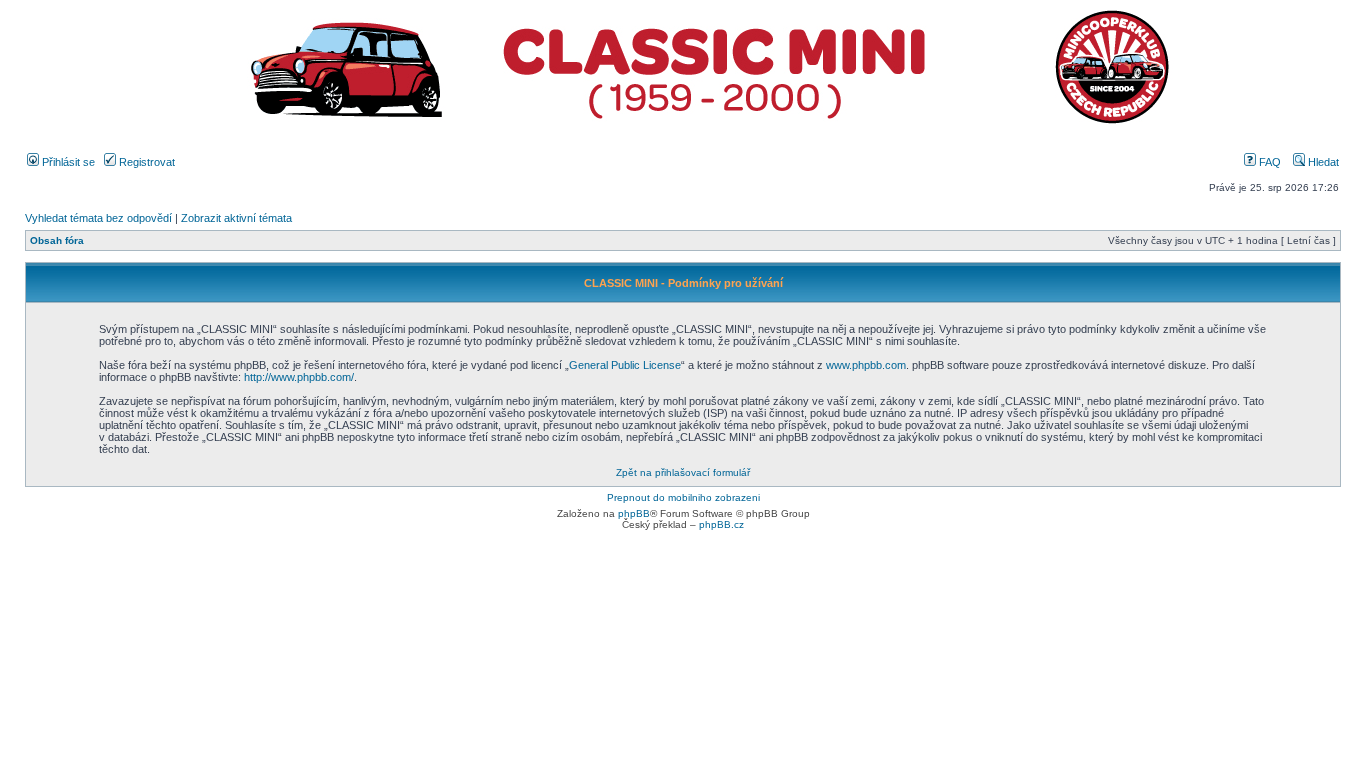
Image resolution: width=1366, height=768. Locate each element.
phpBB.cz (721, 524)
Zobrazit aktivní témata (236, 218)
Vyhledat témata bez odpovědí (98, 218)
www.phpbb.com (866, 365)
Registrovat (145, 162)
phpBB (634, 513)
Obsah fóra (57, 240)
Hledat (1322, 162)
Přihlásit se (67, 162)
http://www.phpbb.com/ (299, 377)
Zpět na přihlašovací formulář (683, 472)
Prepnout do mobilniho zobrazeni (683, 497)
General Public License (625, 365)
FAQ (1268, 162)
